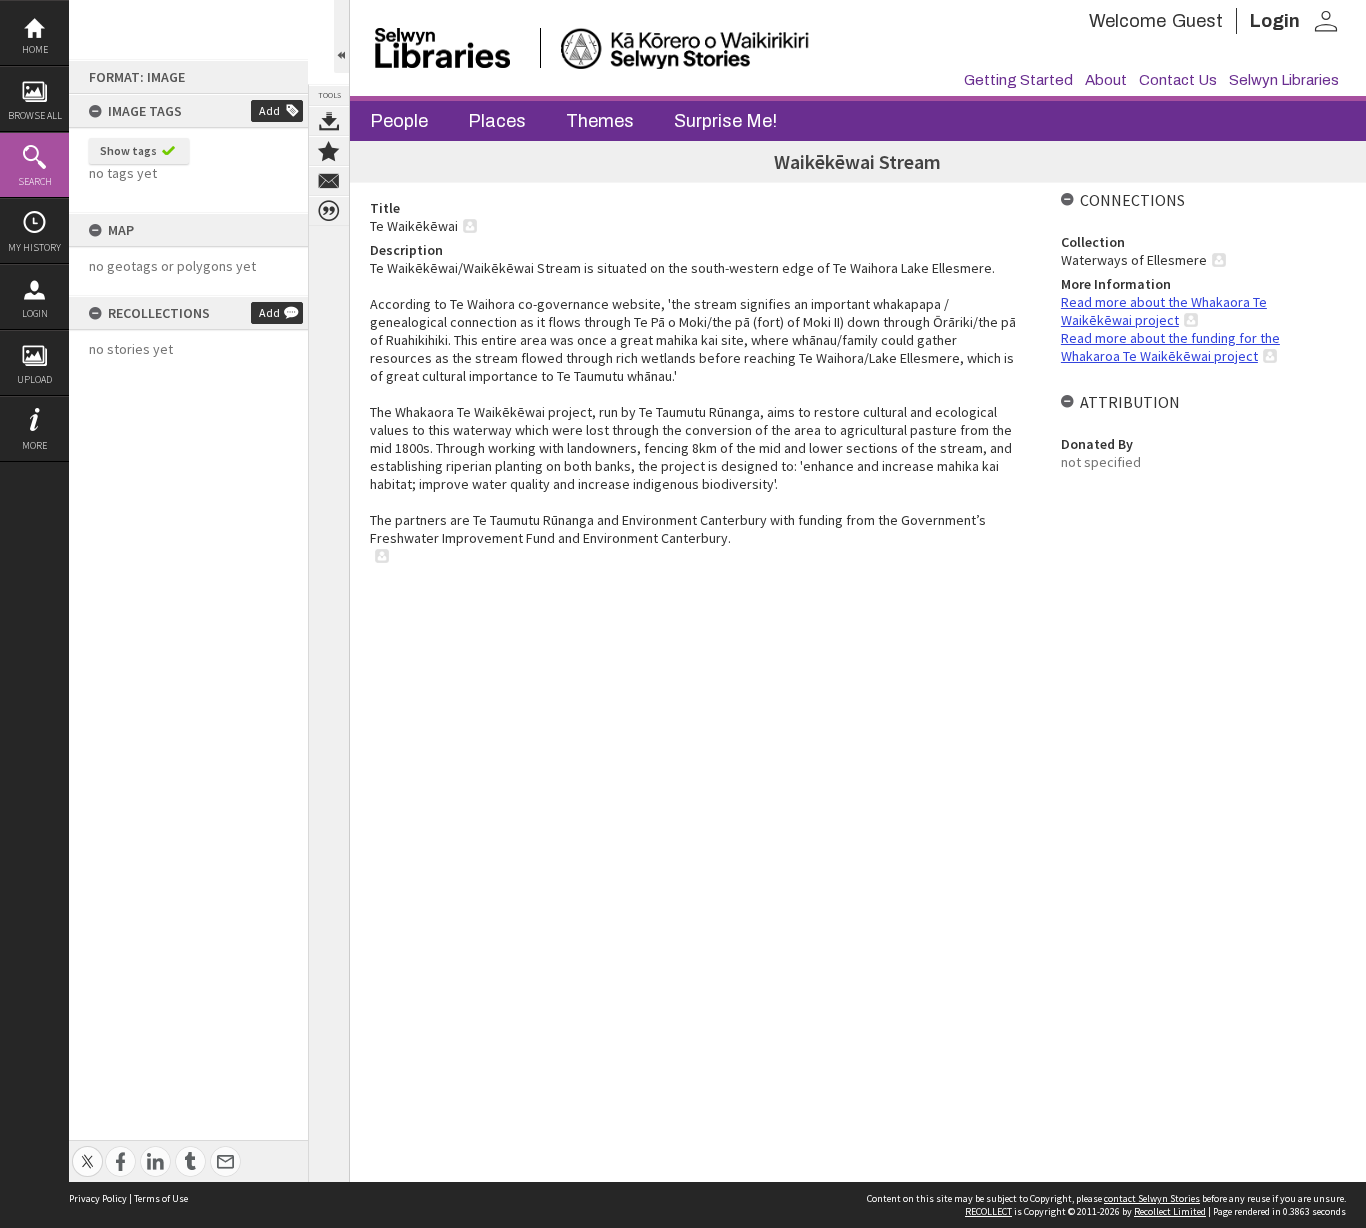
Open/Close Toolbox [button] (341, 36)
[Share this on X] (87, 1150)
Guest (1197, 21)
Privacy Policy (98, 1198)
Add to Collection (329, 151)
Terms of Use (161, 1198)
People (399, 121)
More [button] (34, 445)
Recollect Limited (1170, 1211)
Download (329, 121)
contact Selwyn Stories (1152, 1198)
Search (35, 181)
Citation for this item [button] (329, 211)
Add (269, 110)
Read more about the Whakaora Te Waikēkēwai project (1164, 311)
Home (35, 49)
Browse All (35, 115)
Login (35, 313)
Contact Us (1178, 80)
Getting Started (1018, 80)
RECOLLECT (988, 1211)
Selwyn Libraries (1284, 80)
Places (497, 121)
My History (34, 247)
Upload (34, 379)
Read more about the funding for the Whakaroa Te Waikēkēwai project (1170, 347)
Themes (600, 121)
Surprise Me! (725, 121)
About (1106, 80)
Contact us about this (329, 181)
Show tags (128, 150)
